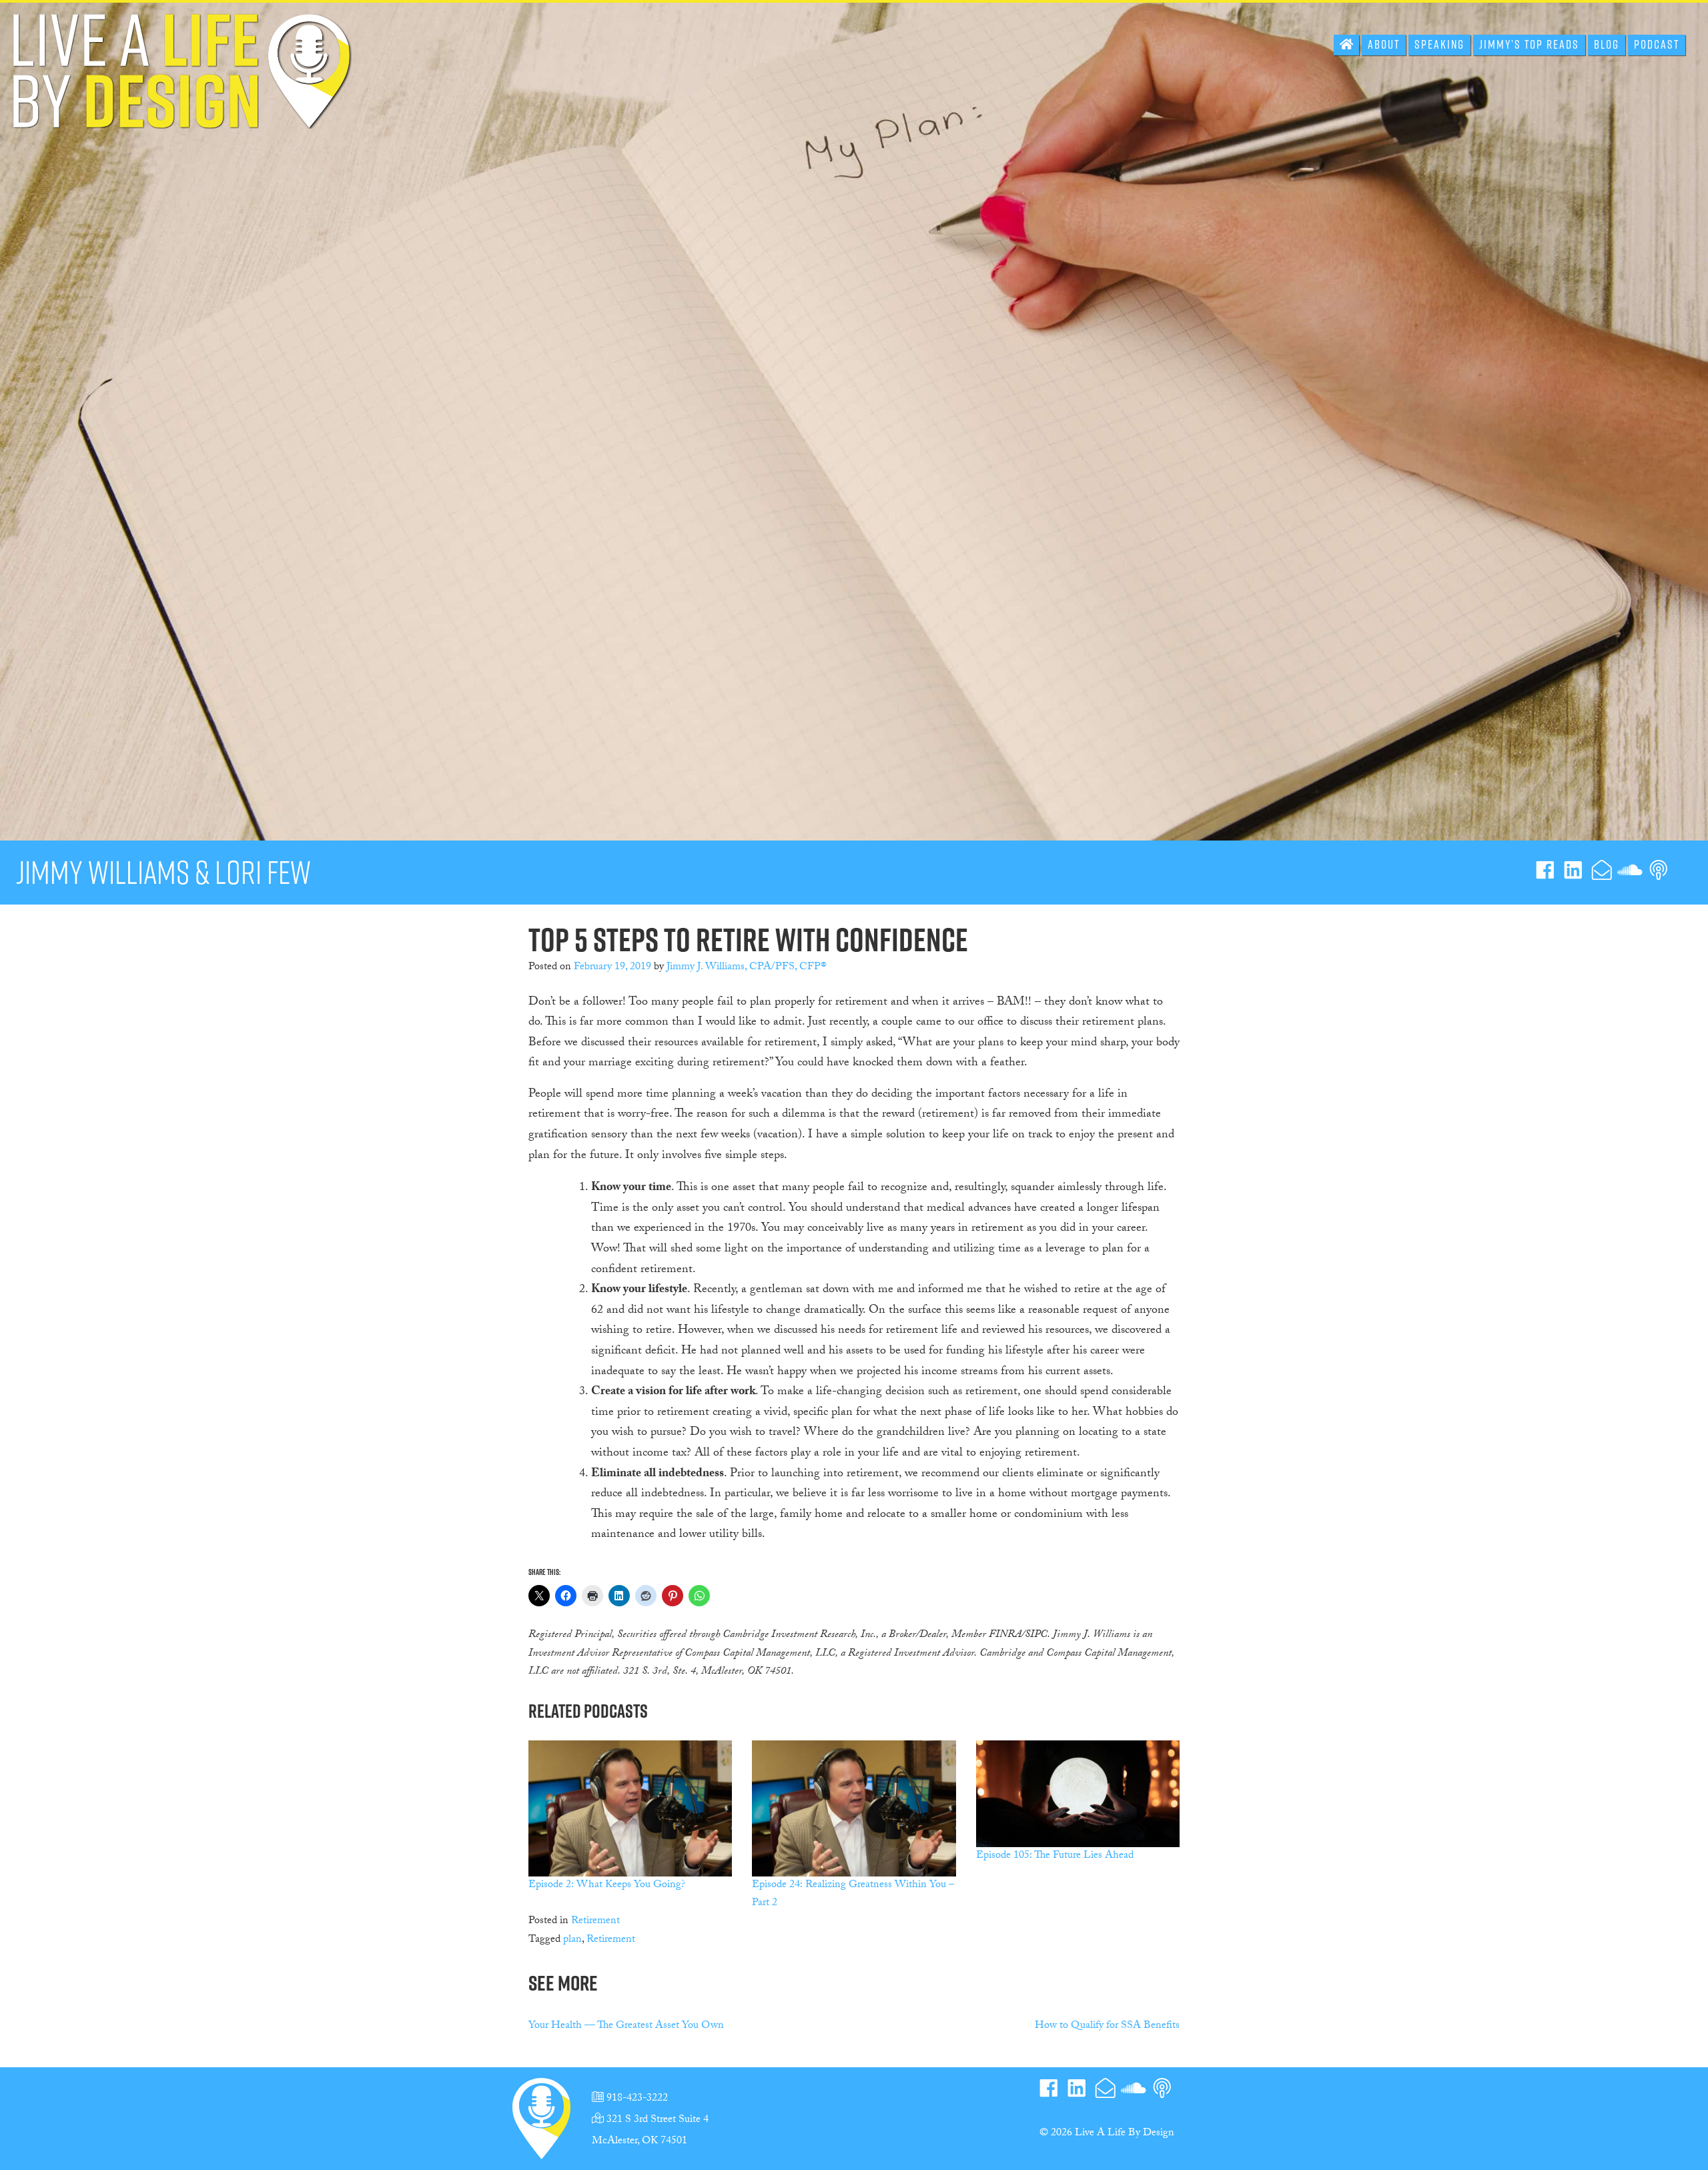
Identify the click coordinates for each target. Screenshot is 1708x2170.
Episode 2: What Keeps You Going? (607, 1885)
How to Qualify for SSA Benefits (1107, 2026)
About (1384, 44)
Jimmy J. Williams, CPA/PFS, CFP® (747, 968)
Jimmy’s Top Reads (1529, 44)
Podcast (1657, 44)
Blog (1607, 44)
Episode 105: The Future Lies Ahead (1055, 1856)
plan (572, 1940)
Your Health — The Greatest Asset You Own (626, 2026)
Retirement (595, 1922)
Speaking (1439, 44)
